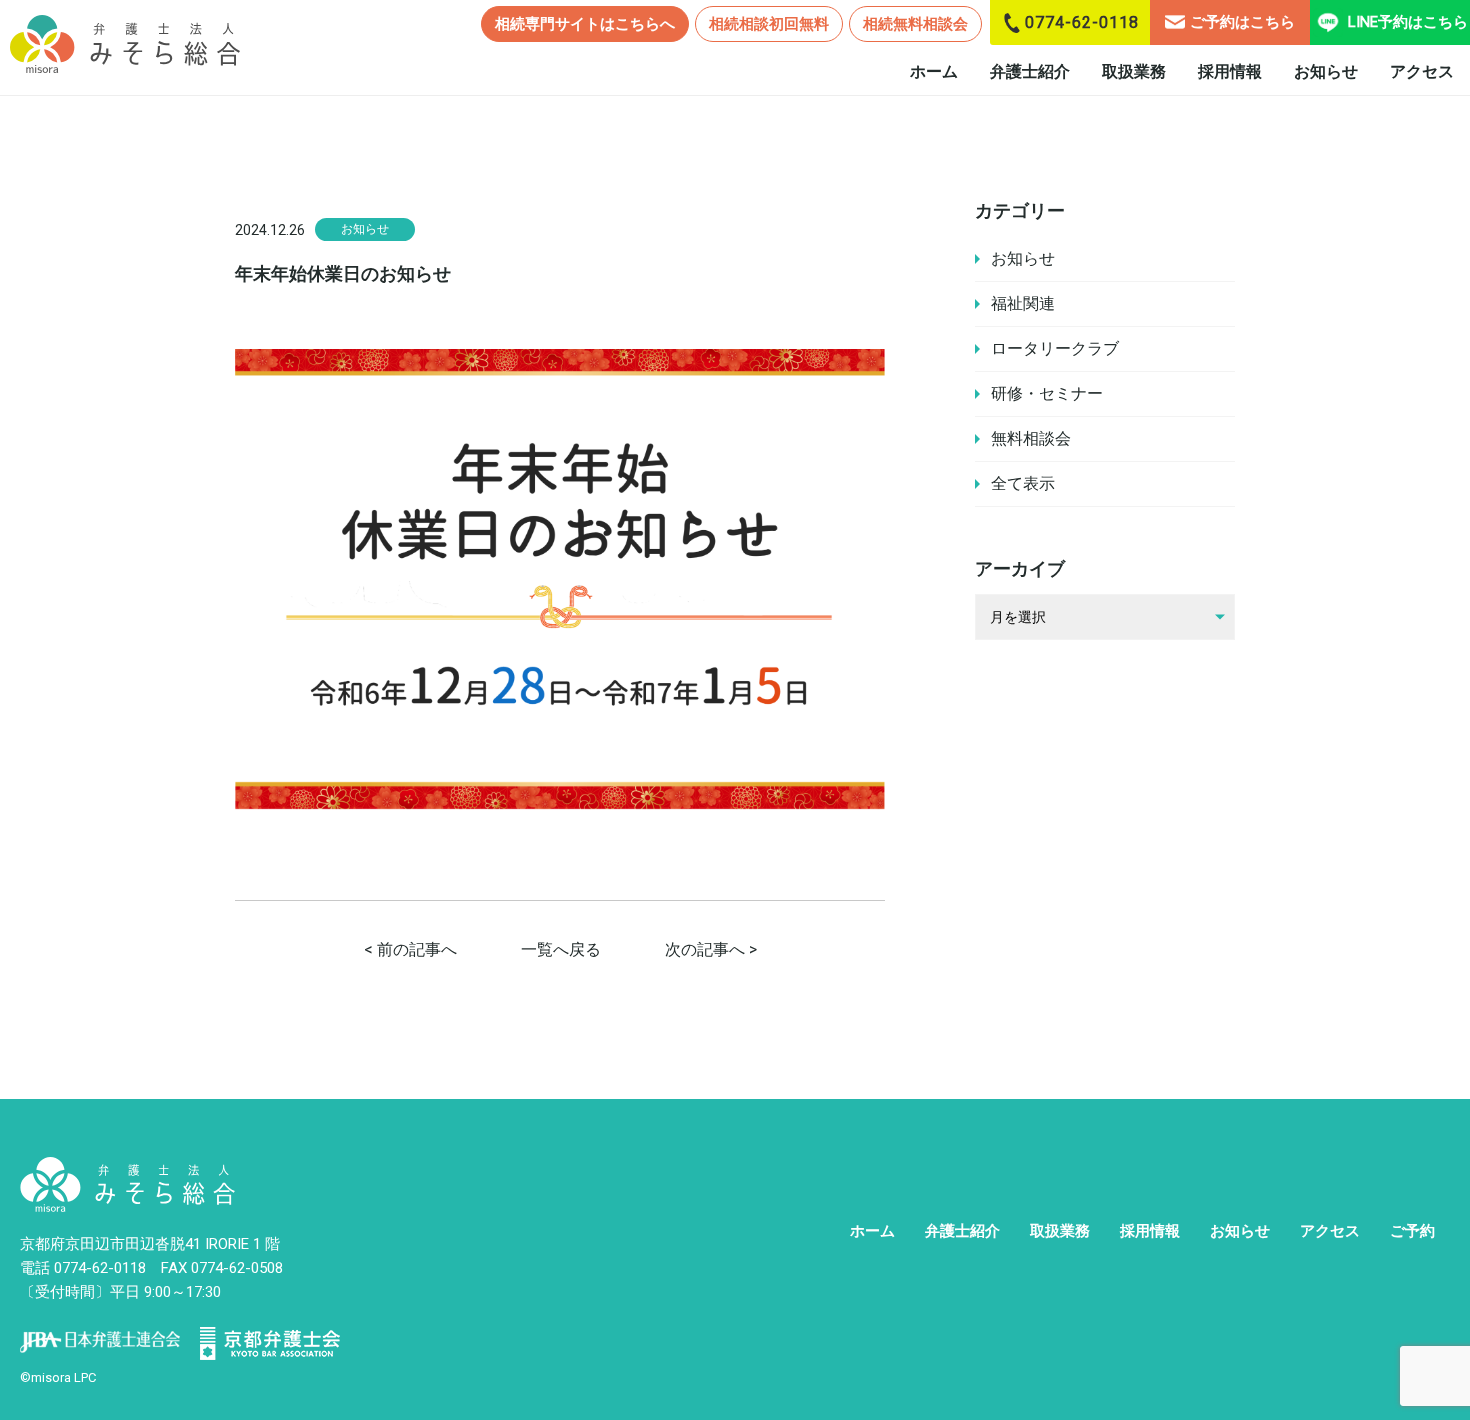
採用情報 (1230, 71)
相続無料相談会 (915, 24)
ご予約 (1412, 1231)
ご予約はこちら (1242, 22)
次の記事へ (705, 949)
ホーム (934, 71)
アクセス (1422, 71)
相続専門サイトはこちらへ (585, 24)
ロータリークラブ (1055, 348)
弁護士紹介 (1030, 71)
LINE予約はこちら (1408, 22)
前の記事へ (417, 949)
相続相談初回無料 (769, 24)
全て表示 (1023, 483)
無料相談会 (1031, 438)
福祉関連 (1023, 303)
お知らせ (1326, 71)
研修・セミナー (1047, 393)
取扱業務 (1134, 71)
